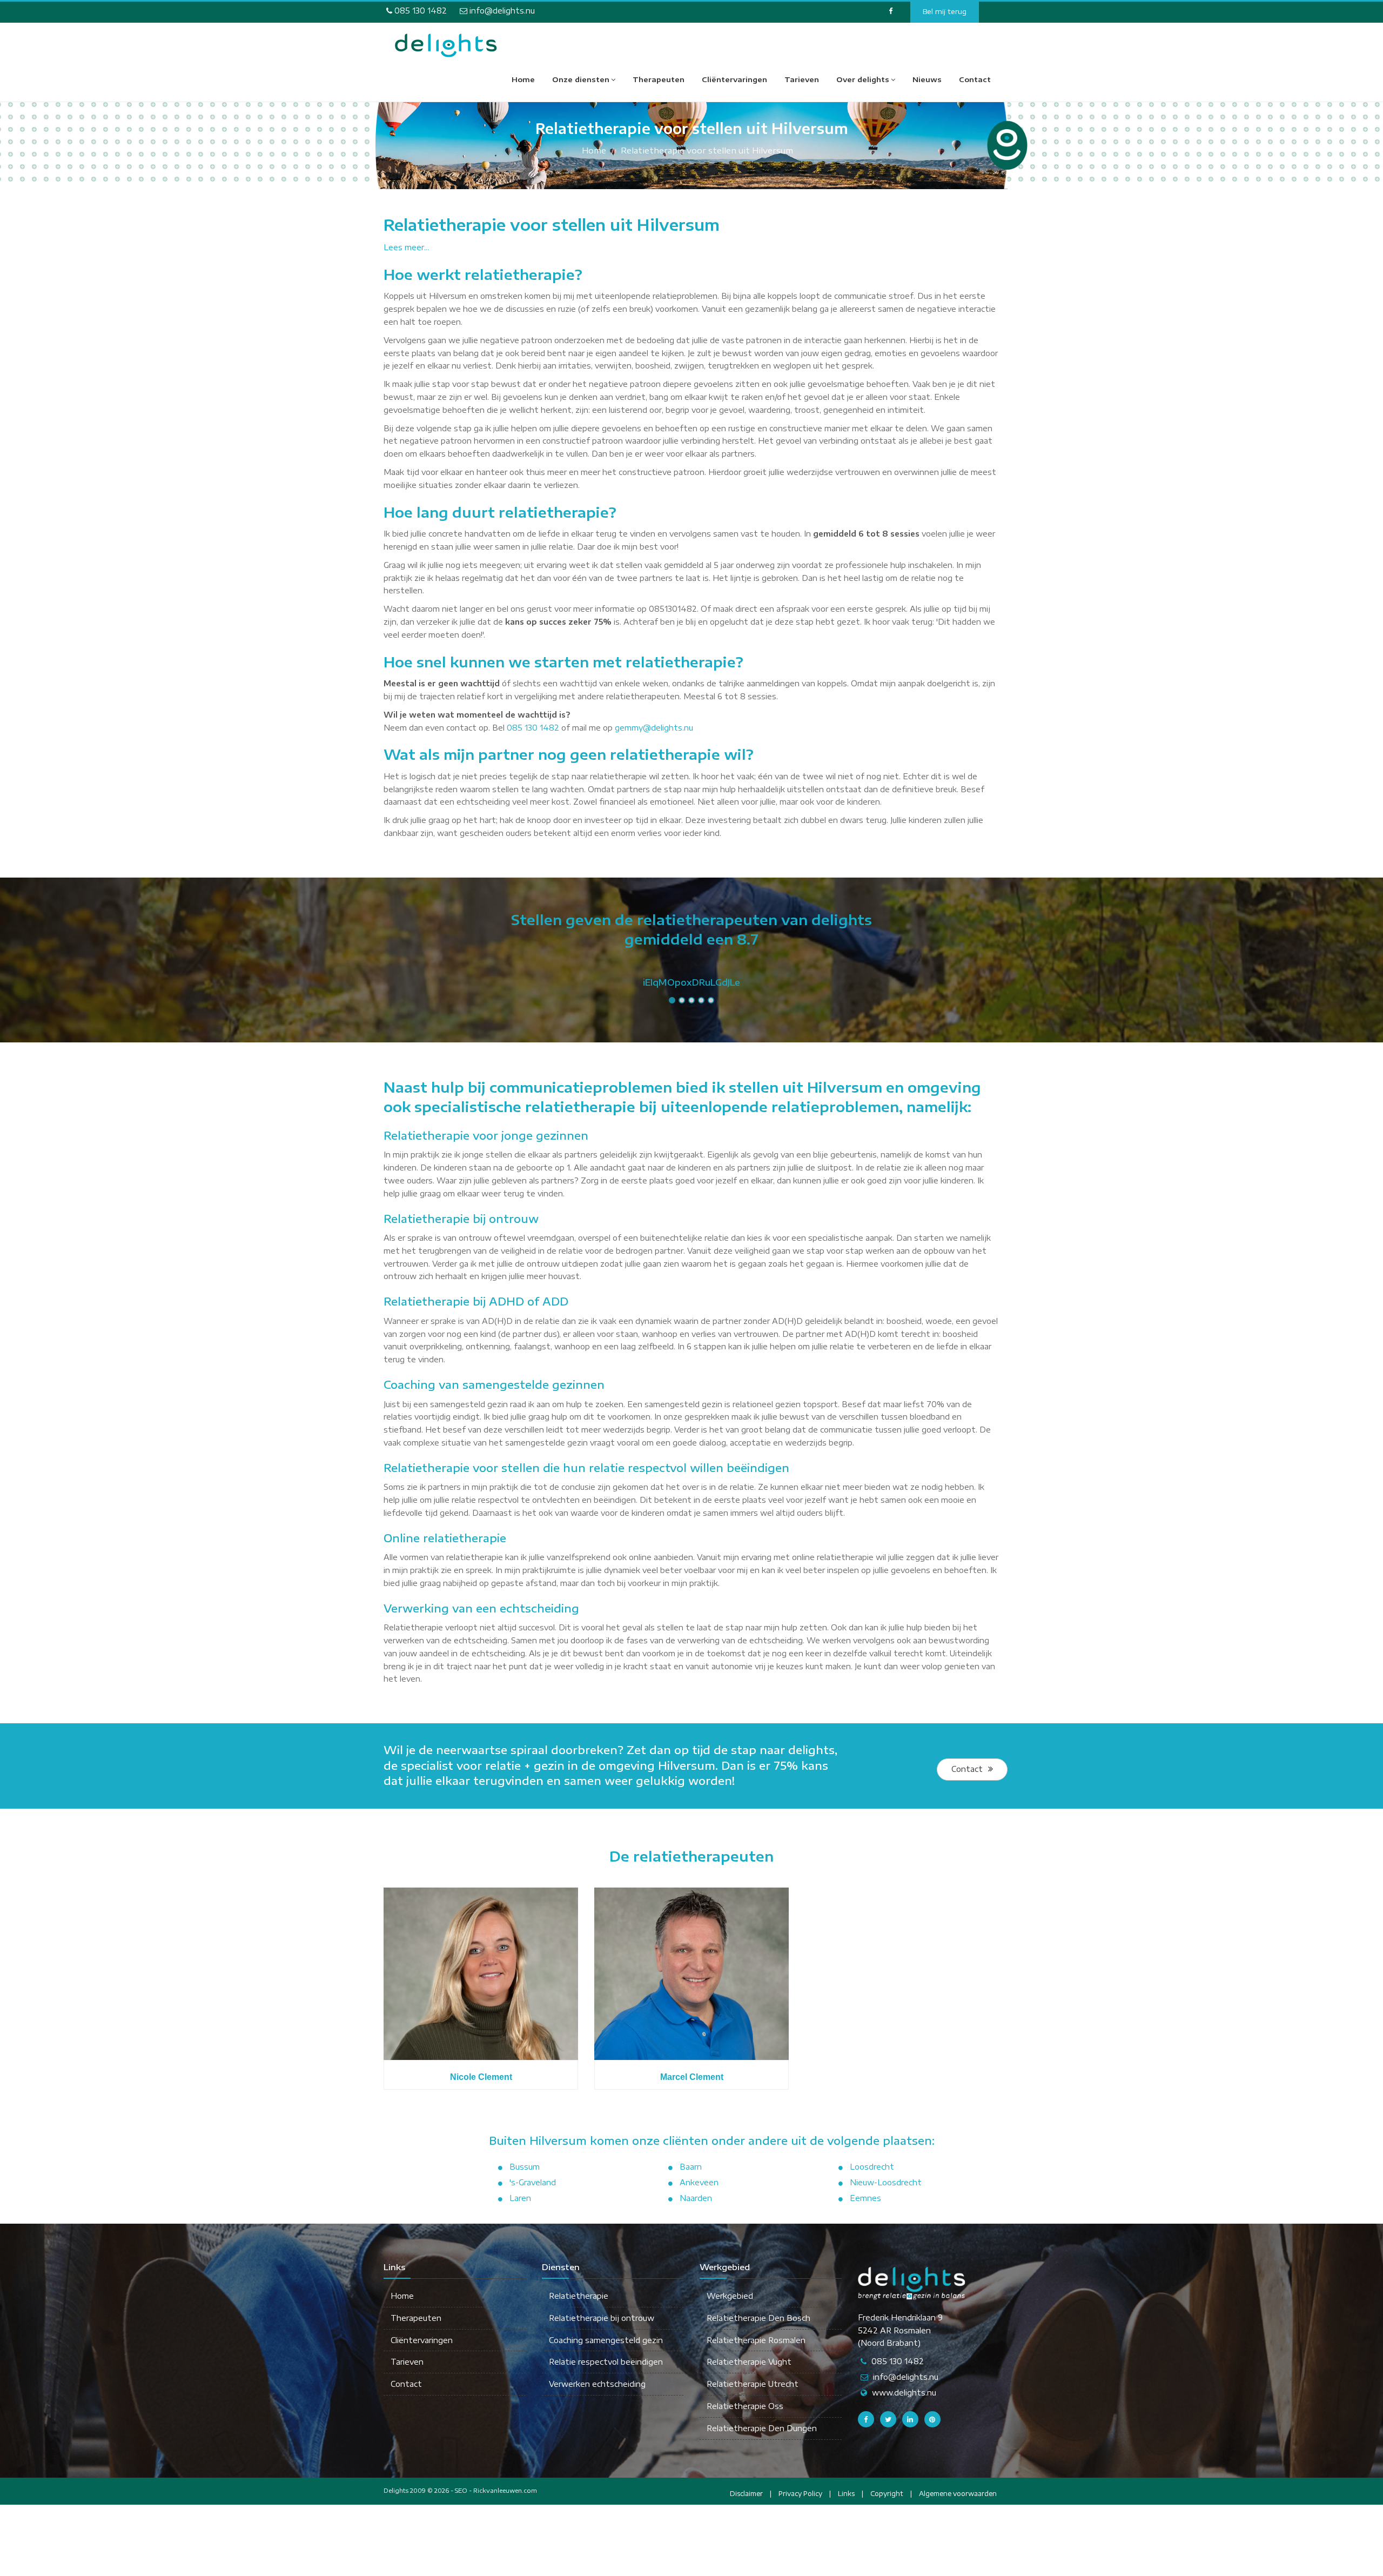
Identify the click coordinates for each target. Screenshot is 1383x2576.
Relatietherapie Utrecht (753, 2384)
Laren (520, 2198)
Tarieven (802, 79)
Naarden (696, 2198)
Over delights (863, 79)
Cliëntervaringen (734, 79)
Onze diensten (581, 79)
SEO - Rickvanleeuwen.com (496, 2490)
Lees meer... (406, 247)
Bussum (525, 2167)
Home (523, 79)
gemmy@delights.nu (654, 728)
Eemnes (865, 2198)
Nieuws (927, 79)
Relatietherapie (579, 2296)
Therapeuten (659, 79)
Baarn (691, 2167)
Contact (975, 79)
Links (846, 2494)
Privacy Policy (800, 2494)
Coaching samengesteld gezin (606, 2340)
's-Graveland (533, 2182)
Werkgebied (730, 2296)
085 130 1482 (419, 11)
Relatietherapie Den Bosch (758, 2318)
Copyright (887, 2494)
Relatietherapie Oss (745, 2406)
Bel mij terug (945, 11)
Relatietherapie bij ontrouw (602, 2318)
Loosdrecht (872, 2167)
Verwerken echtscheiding (597, 2384)
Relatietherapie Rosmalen (756, 2340)
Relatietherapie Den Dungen (762, 2428)
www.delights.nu (904, 2393)
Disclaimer (746, 2494)
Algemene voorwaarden (958, 2494)
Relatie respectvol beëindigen (606, 2362)
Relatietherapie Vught (749, 2362)
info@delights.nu (501, 11)
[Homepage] (446, 45)
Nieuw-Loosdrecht (886, 2182)
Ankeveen (699, 2182)
